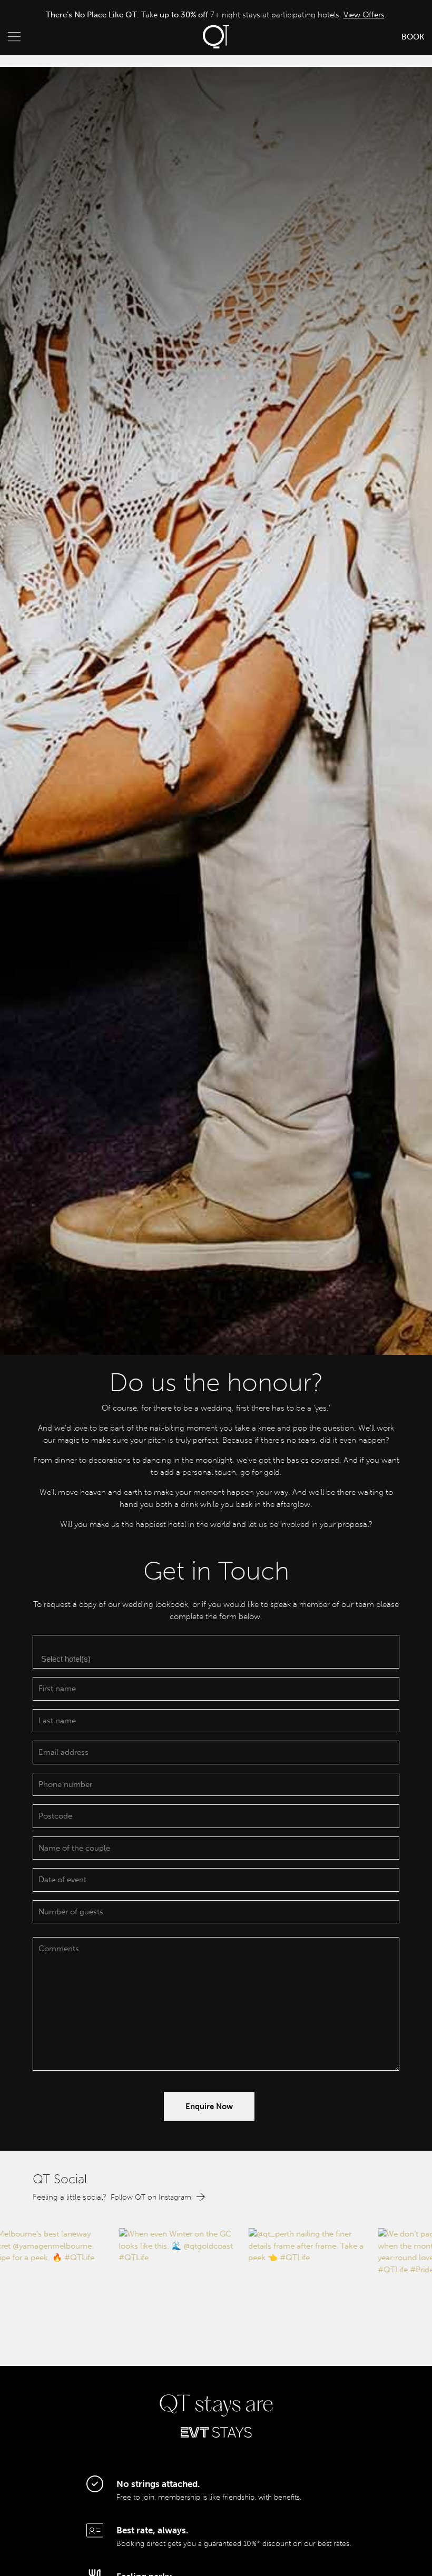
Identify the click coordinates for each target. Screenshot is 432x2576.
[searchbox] (217, 1658)
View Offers (359, 15)
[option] (216, 15)
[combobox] (216, 1652)
